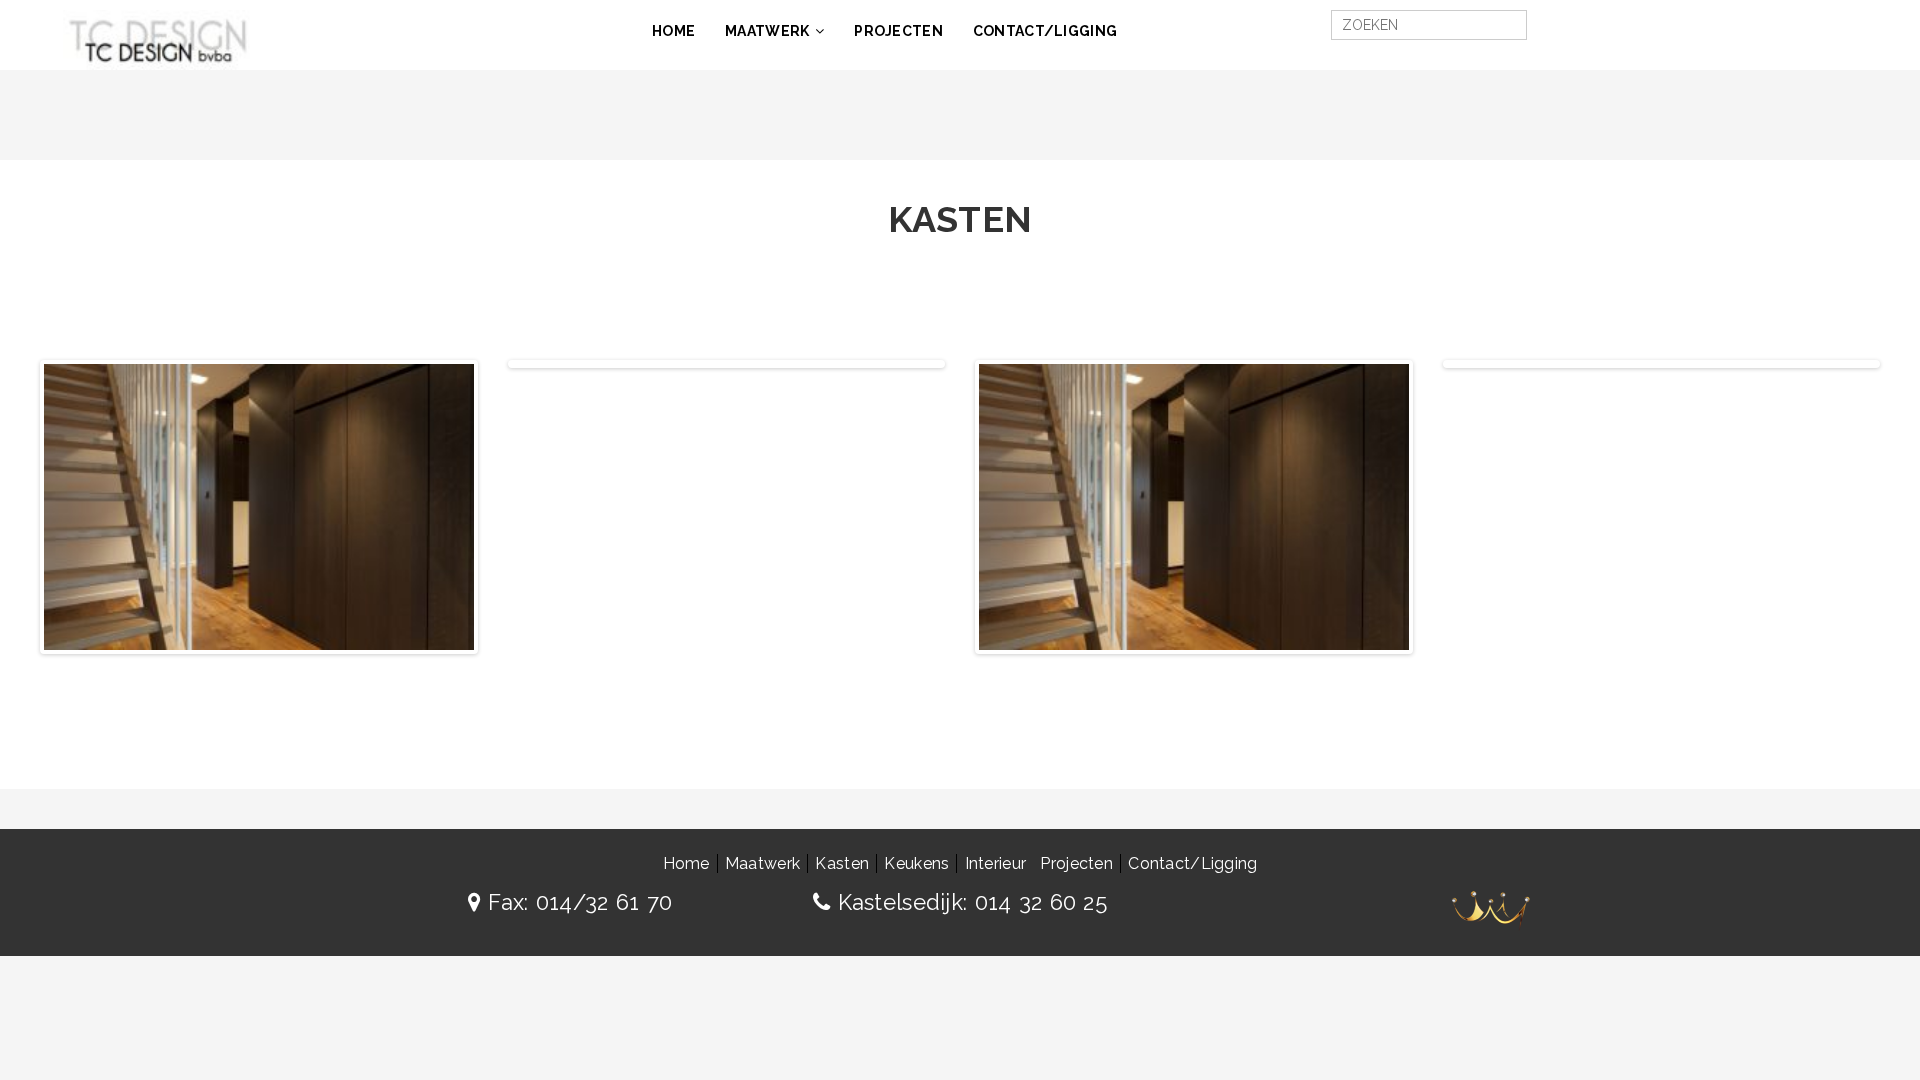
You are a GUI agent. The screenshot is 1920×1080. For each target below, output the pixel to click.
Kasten (842, 863)
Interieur (996, 863)
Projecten (898, 31)
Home (673, 31)
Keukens (916, 863)
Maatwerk (767, 31)
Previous (482, 364)
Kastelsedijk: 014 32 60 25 (968, 902)
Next (504, 507)
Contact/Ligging (1045, 31)
